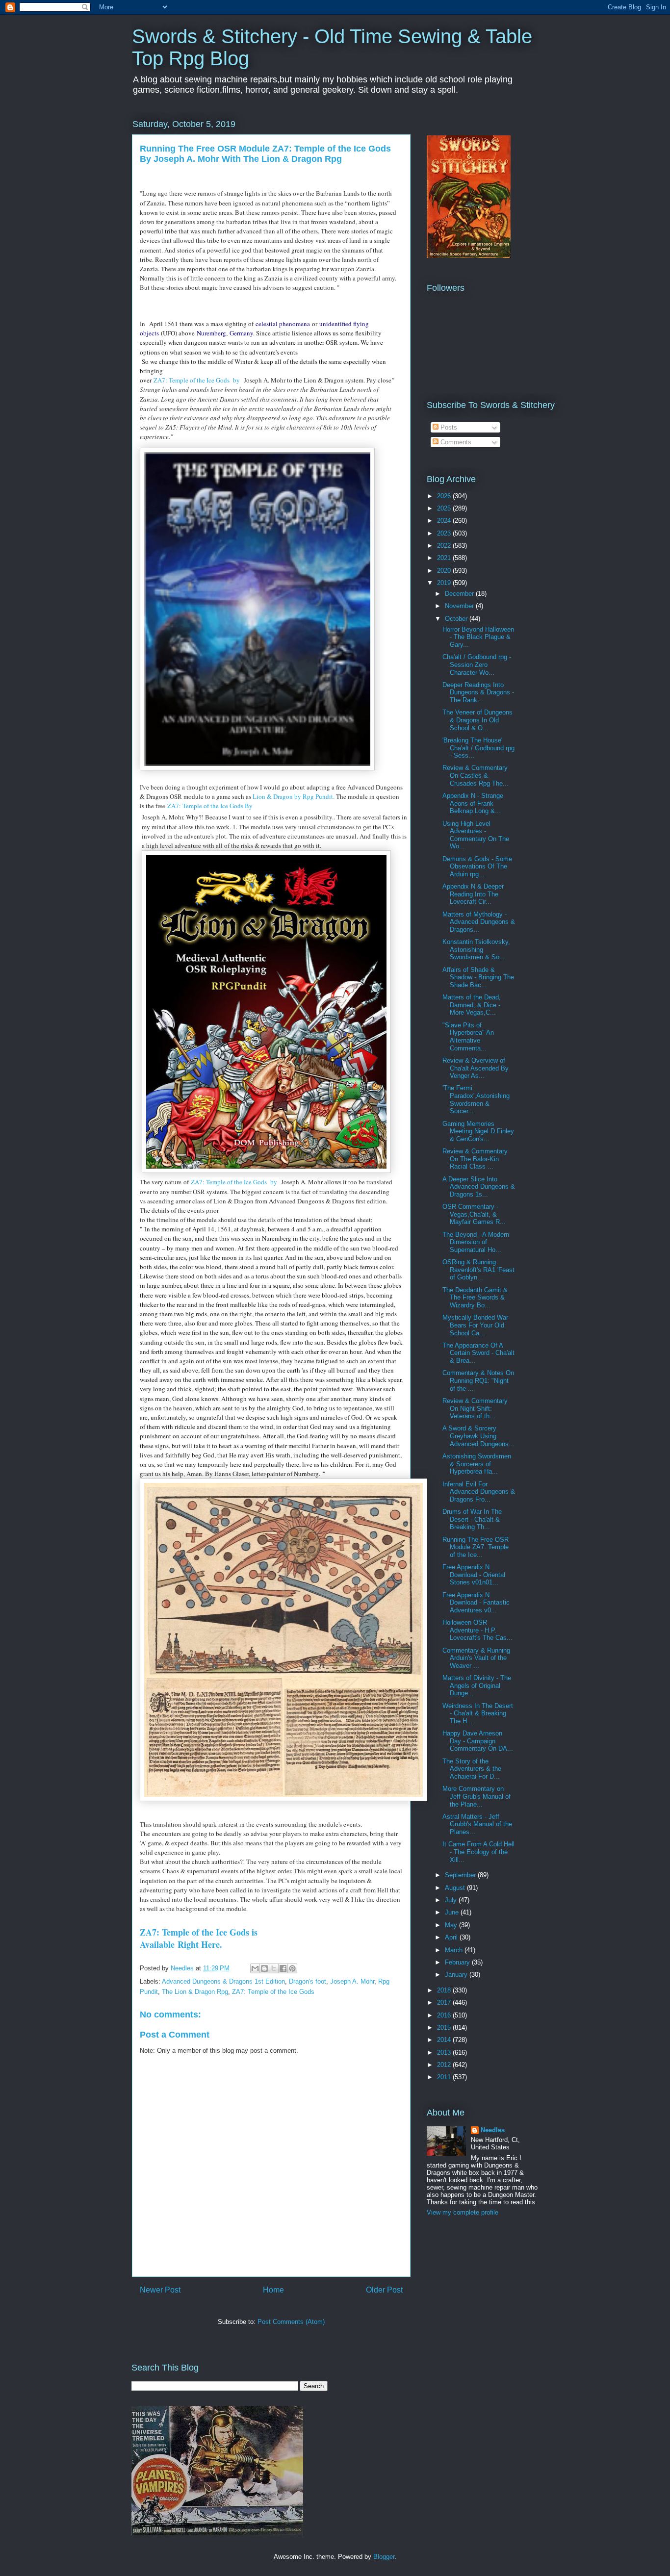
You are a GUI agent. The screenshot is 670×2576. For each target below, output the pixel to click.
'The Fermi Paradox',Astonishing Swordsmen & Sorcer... (476, 1099)
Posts (448, 427)
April (452, 1937)
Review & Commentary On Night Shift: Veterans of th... (475, 1408)
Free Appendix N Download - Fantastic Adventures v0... (476, 1603)
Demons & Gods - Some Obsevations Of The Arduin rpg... (477, 867)
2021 (445, 558)
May (452, 1925)
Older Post (384, 2290)
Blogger (384, 2557)
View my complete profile (463, 2212)
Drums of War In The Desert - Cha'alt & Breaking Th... (472, 1519)
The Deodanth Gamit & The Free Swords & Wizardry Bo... (475, 1298)
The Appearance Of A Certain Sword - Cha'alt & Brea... (478, 1353)
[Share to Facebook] (283, 1968)
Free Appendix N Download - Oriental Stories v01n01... (474, 1575)
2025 (445, 508)
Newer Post (160, 2290)
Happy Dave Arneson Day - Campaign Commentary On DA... (478, 1741)
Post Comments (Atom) (291, 2322)
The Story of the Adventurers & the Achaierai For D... (472, 1769)
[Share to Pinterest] (292, 1968)
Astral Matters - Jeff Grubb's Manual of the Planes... (477, 1824)
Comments (455, 442)
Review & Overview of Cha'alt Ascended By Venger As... (476, 1068)
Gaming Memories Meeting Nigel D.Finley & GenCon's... (478, 1131)
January (457, 1975)
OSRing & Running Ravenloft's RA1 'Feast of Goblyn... (478, 1270)
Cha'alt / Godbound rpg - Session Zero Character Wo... (477, 664)
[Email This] (255, 1968)
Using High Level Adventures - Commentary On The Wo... (476, 835)
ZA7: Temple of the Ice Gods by (198, 380)
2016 (445, 2015)
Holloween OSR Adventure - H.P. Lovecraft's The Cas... (477, 1630)
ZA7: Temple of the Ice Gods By (211, 806)
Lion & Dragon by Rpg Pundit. (294, 796)
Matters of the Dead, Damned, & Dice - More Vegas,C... (472, 1005)
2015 (445, 2028)
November (460, 606)
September (461, 1875)
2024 (445, 521)
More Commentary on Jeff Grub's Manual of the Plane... (477, 1796)
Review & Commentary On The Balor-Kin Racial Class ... (475, 1159)
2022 (445, 546)
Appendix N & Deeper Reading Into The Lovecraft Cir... (473, 894)
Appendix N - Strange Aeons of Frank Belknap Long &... (473, 803)
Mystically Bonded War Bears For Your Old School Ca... (475, 1325)
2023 (445, 533)
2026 (445, 496)
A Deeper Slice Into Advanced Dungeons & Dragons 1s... (479, 1187)
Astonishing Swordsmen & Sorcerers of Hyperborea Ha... (477, 1464)
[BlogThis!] (264, 1968)
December (460, 594)
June (453, 1912)
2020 (445, 571)
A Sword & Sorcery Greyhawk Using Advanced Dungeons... (478, 1436)
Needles (493, 2130)
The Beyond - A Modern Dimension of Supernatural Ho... (476, 1242)
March (455, 1950)
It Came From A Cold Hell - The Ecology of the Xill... (478, 1852)
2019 (445, 583)
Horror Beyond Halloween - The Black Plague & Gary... (478, 637)
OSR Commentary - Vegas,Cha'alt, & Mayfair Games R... (474, 1214)
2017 (445, 2002)
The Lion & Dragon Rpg (195, 1992)
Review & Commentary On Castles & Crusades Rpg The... (476, 775)
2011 (445, 2077)
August (456, 1888)
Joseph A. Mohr (352, 1981)
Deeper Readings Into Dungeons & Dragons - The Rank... (478, 692)
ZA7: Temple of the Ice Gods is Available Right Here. (199, 1938)
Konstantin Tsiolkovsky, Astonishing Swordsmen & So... (476, 949)
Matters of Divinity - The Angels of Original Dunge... (477, 1685)
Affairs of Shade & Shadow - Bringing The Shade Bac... (478, 977)
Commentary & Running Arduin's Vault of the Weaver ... (476, 1658)
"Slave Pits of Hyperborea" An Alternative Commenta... (468, 1037)
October (457, 619)
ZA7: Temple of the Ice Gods (273, 1992)
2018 (445, 1990)
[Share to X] (274, 1968)
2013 (445, 2053)
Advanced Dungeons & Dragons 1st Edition (223, 1981)
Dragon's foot (308, 1981)
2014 (445, 2040)
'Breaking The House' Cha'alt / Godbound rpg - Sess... (478, 748)
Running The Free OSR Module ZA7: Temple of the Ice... (476, 1547)
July (452, 1900)
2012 (445, 2065)
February (458, 1962)
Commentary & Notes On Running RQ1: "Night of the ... (478, 1380)
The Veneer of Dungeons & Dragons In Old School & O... (477, 720)
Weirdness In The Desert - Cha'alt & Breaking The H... (478, 1713)
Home (273, 2290)
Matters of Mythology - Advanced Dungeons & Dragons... (479, 922)
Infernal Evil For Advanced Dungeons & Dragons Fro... (479, 1492)
